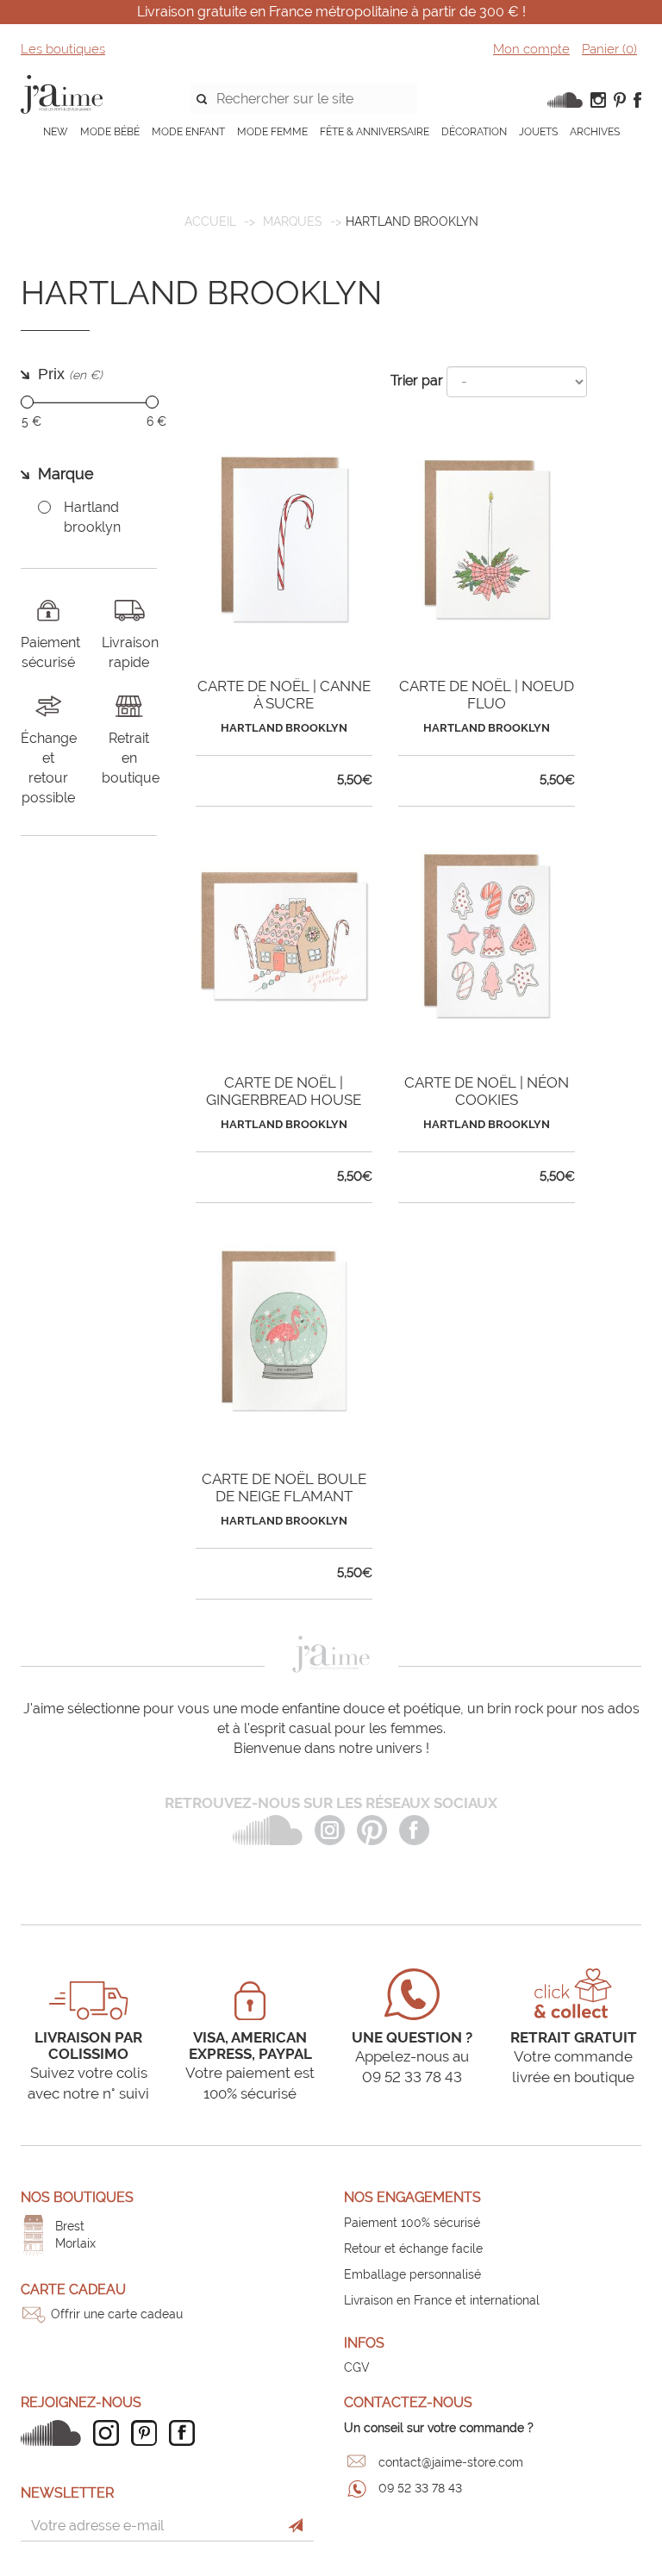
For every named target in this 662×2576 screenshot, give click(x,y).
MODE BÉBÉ (110, 132)
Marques (293, 221)
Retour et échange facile (413, 2249)
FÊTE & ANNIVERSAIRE (375, 132)
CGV (357, 2367)
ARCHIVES (595, 132)
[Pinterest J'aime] (148, 2433)
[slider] (27, 402)
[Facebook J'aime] (186, 2433)
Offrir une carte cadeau (117, 2314)
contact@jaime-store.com (451, 2462)
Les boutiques (63, 49)
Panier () (609, 49)
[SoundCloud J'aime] (55, 2433)
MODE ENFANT (188, 132)
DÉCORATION (474, 132)
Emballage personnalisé (412, 2274)
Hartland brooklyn (92, 517)
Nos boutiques (77, 2197)
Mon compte (531, 49)
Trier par (417, 380)
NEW (56, 132)
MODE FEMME (272, 132)
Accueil (210, 221)
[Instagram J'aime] (110, 2433)
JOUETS (538, 132)
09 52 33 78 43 (420, 2488)
